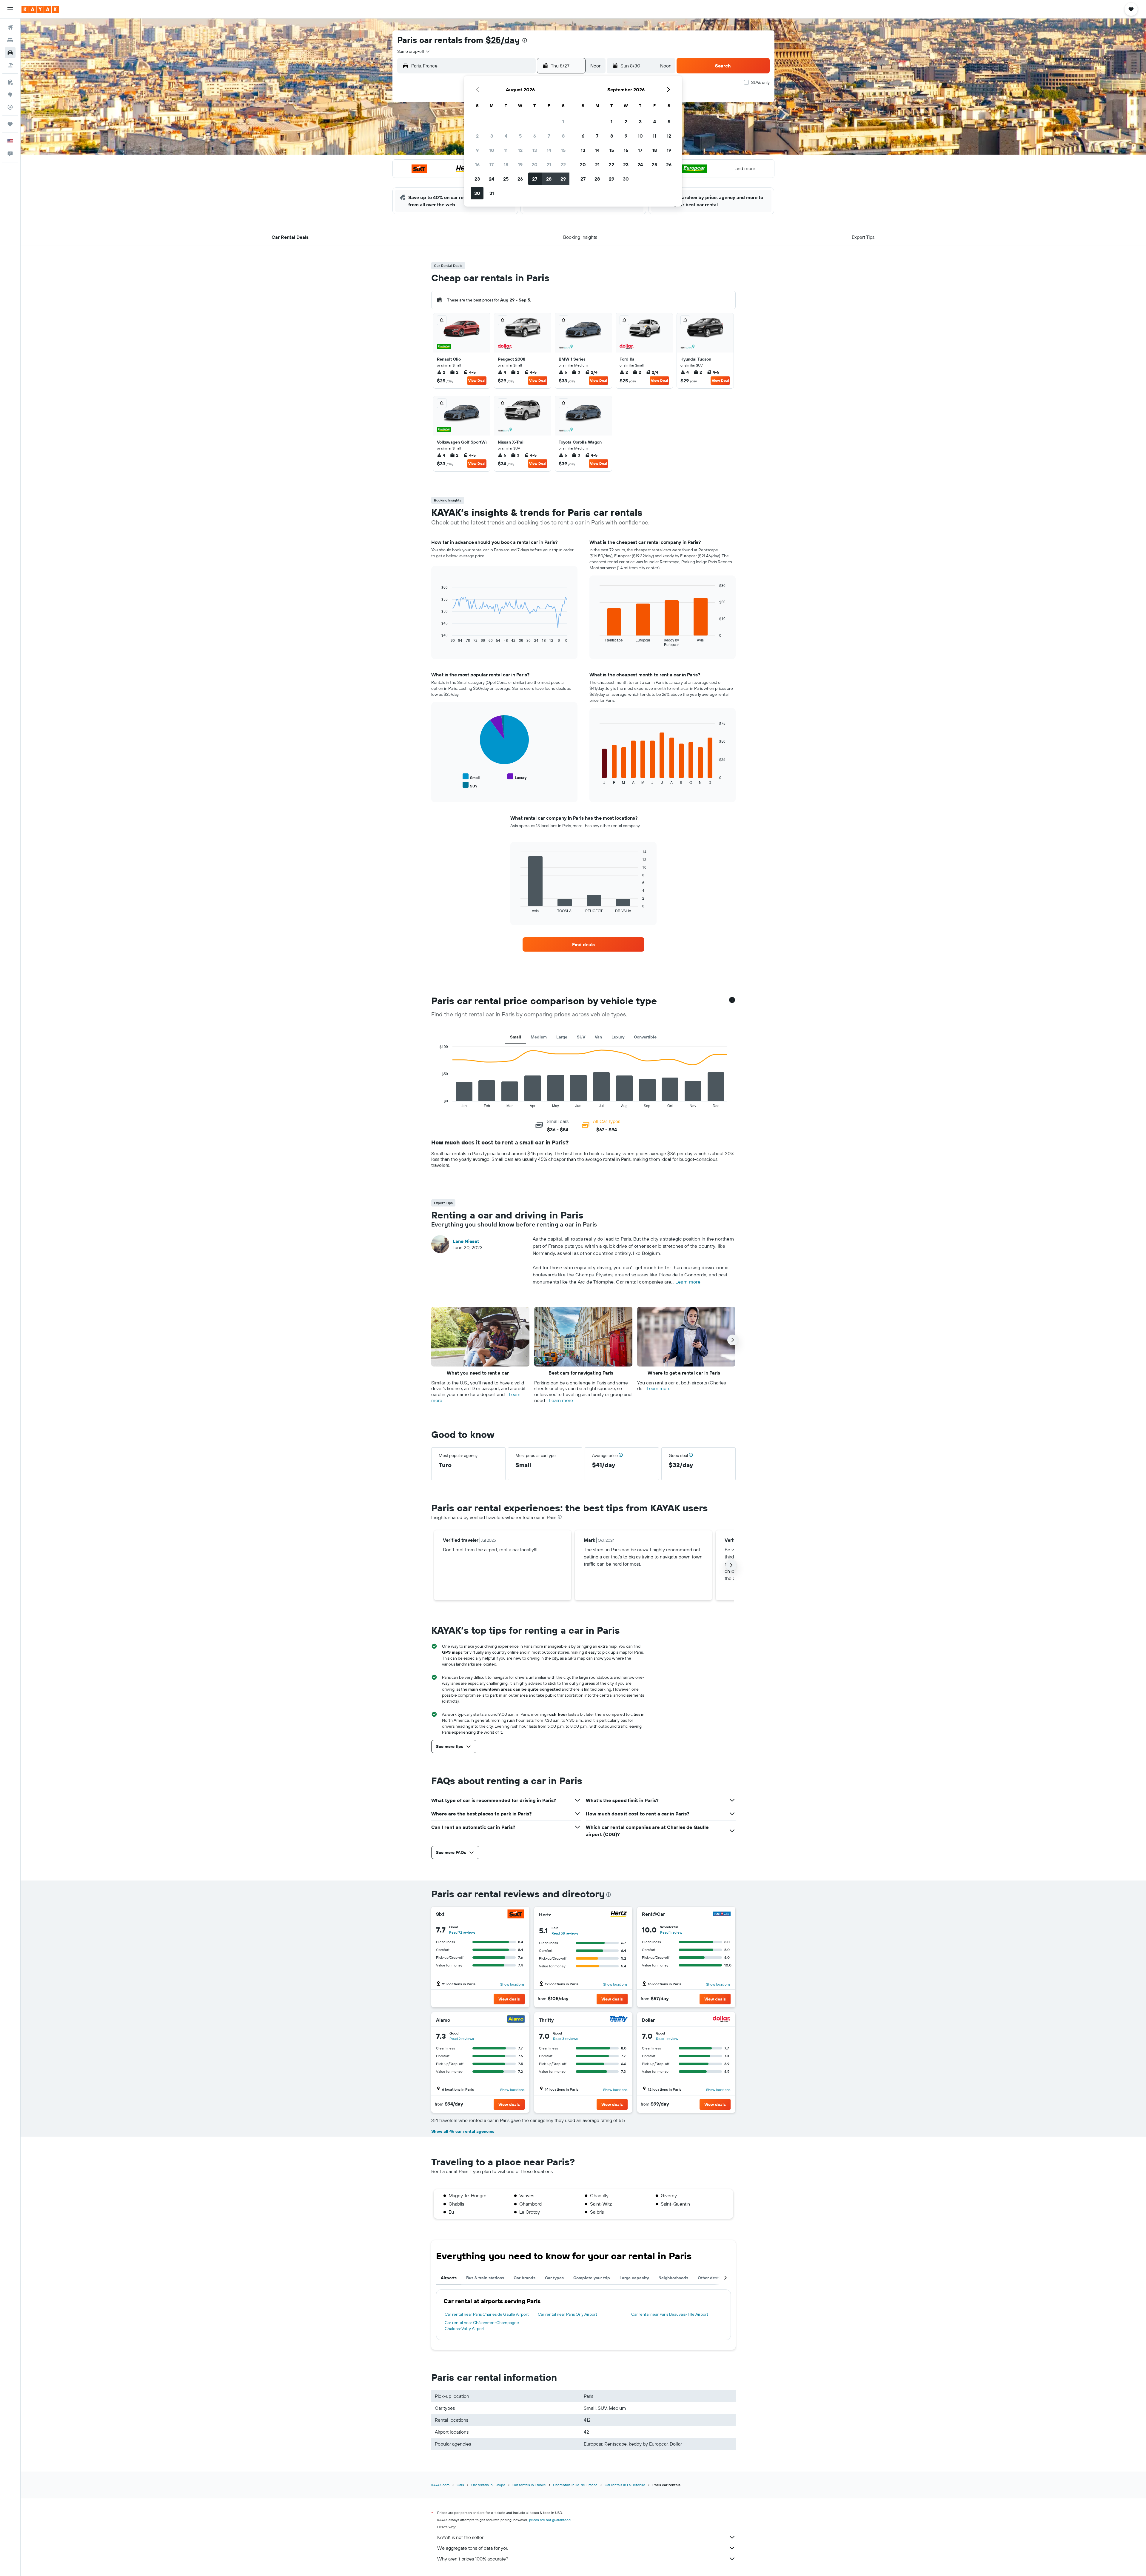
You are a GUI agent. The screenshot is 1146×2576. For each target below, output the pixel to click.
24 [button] (492, 179)
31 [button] (492, 193)
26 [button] (520, 179)
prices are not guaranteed (550, 2520)
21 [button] (549, 164)
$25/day (503, 40)
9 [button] (477, 150)
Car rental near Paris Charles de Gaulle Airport (487, 2314)
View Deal (477, 380)
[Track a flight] (10, 107)
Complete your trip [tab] (592, 2278)
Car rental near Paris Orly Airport (567, 2314)
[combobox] (414, 51)
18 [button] (506, 164)
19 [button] (520, 164)
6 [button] (535, 136)
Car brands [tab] (525, 2278)
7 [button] (549, 136)
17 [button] (492, 164)
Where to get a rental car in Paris (684, 1373)
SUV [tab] (581, 1037)
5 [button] (520, 136)
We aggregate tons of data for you (473, 2548)
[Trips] (10, 124)
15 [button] (563, 150)
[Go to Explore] (10, 95)
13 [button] (535, 150)
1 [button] (563, 121)
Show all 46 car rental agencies (463, 2131)
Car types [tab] (554, 2278)
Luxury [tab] (618, 1037)
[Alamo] (516, 2020)
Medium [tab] (539, 1037)
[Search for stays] (10, 40)
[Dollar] (722, 2020)
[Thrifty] (619, 2020)
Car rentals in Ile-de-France (575, 2485)
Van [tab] (598, 1037)
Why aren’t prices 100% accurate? (473, 2559)
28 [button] (549, 179)
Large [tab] (562, 1037)
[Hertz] (619, 1914)
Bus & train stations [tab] (485, 2278)
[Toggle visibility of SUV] (470, 785)
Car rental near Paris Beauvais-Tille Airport (670, 2314)
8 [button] (563, 136)
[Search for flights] (10, 27)
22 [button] (563, 164)
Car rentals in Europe (488, 2485)
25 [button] (506, 179)
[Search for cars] (10, 53)
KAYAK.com (440, 2485)
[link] (583, 944)
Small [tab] (516, 1037)
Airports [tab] (449, 2278)
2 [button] (477, 136)
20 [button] (535, 164)
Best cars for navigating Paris (581, 1373)
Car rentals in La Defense (625, 2485)
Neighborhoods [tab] (673, 2278)
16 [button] (477, 164)
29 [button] (563, 179)
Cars (460, 2485)
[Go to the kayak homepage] (40, 9)
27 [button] (535, 179)
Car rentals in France (529, 2485)
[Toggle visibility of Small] (471, 777)
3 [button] (492, 136)
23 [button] (477, 179)
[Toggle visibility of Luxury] (517, 777)
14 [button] (549, 150)
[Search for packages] (10, 65)
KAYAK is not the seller (460, 2537)
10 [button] (492, 150)
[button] (10, 9)
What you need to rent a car (478, 1373)
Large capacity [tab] (634, 2278)
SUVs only (760, 82)
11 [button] (506, 150)
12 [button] (520, 150)
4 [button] (506, 136)
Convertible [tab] (645, 1037)
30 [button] (477, 193)
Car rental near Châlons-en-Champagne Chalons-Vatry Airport (482, 2326)
